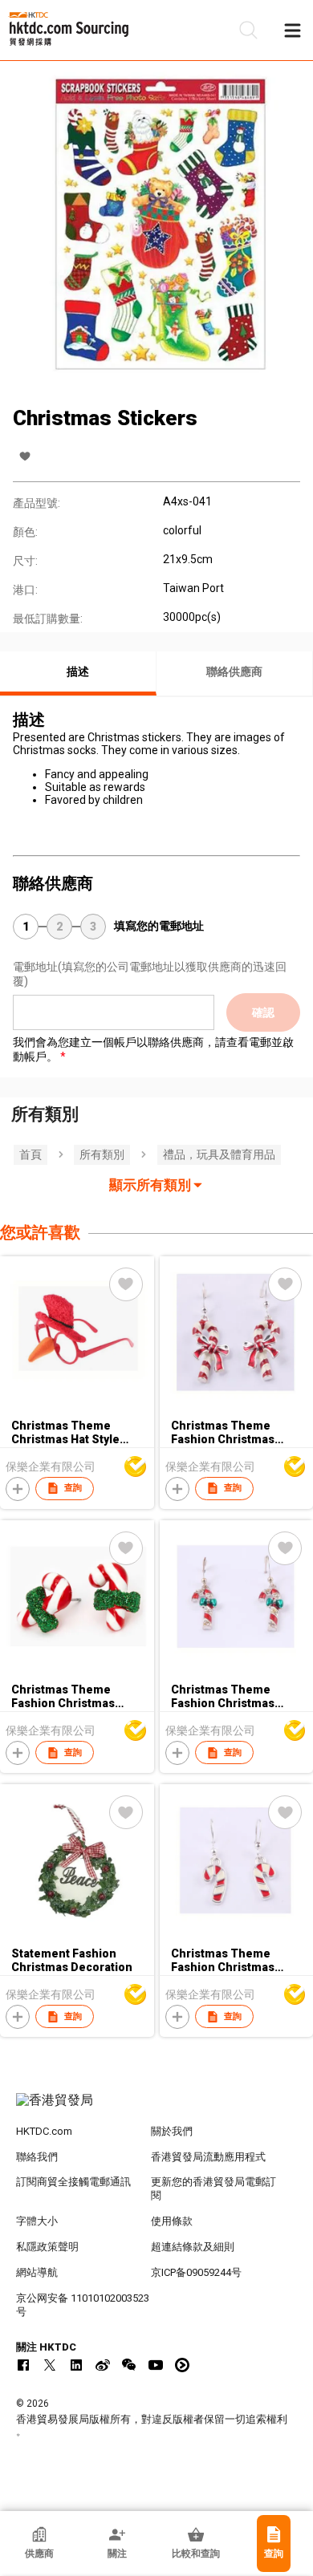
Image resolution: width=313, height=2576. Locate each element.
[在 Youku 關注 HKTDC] (182, 2365)
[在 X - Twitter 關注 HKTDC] (50, 2365)
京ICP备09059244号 (196, 2272)
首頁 (30, 1154)
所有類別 (102, 1154)
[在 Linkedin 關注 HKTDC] (76, 2365)
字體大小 (37, 2221)
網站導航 (37, 2272)
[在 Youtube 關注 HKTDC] (156, 2365)
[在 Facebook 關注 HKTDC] (23, 2365)
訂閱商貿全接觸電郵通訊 (73, 2182)
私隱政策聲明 (47, 2247)
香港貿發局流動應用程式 (208, 2157)
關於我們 (172, 2131)
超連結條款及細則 (193, 2247)
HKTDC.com (44, 2131)
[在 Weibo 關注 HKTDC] (103, 2365)
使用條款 (172, 2221)
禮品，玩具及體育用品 (219, 1154)
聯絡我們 (37, 2157)
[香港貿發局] (157, 2108)
